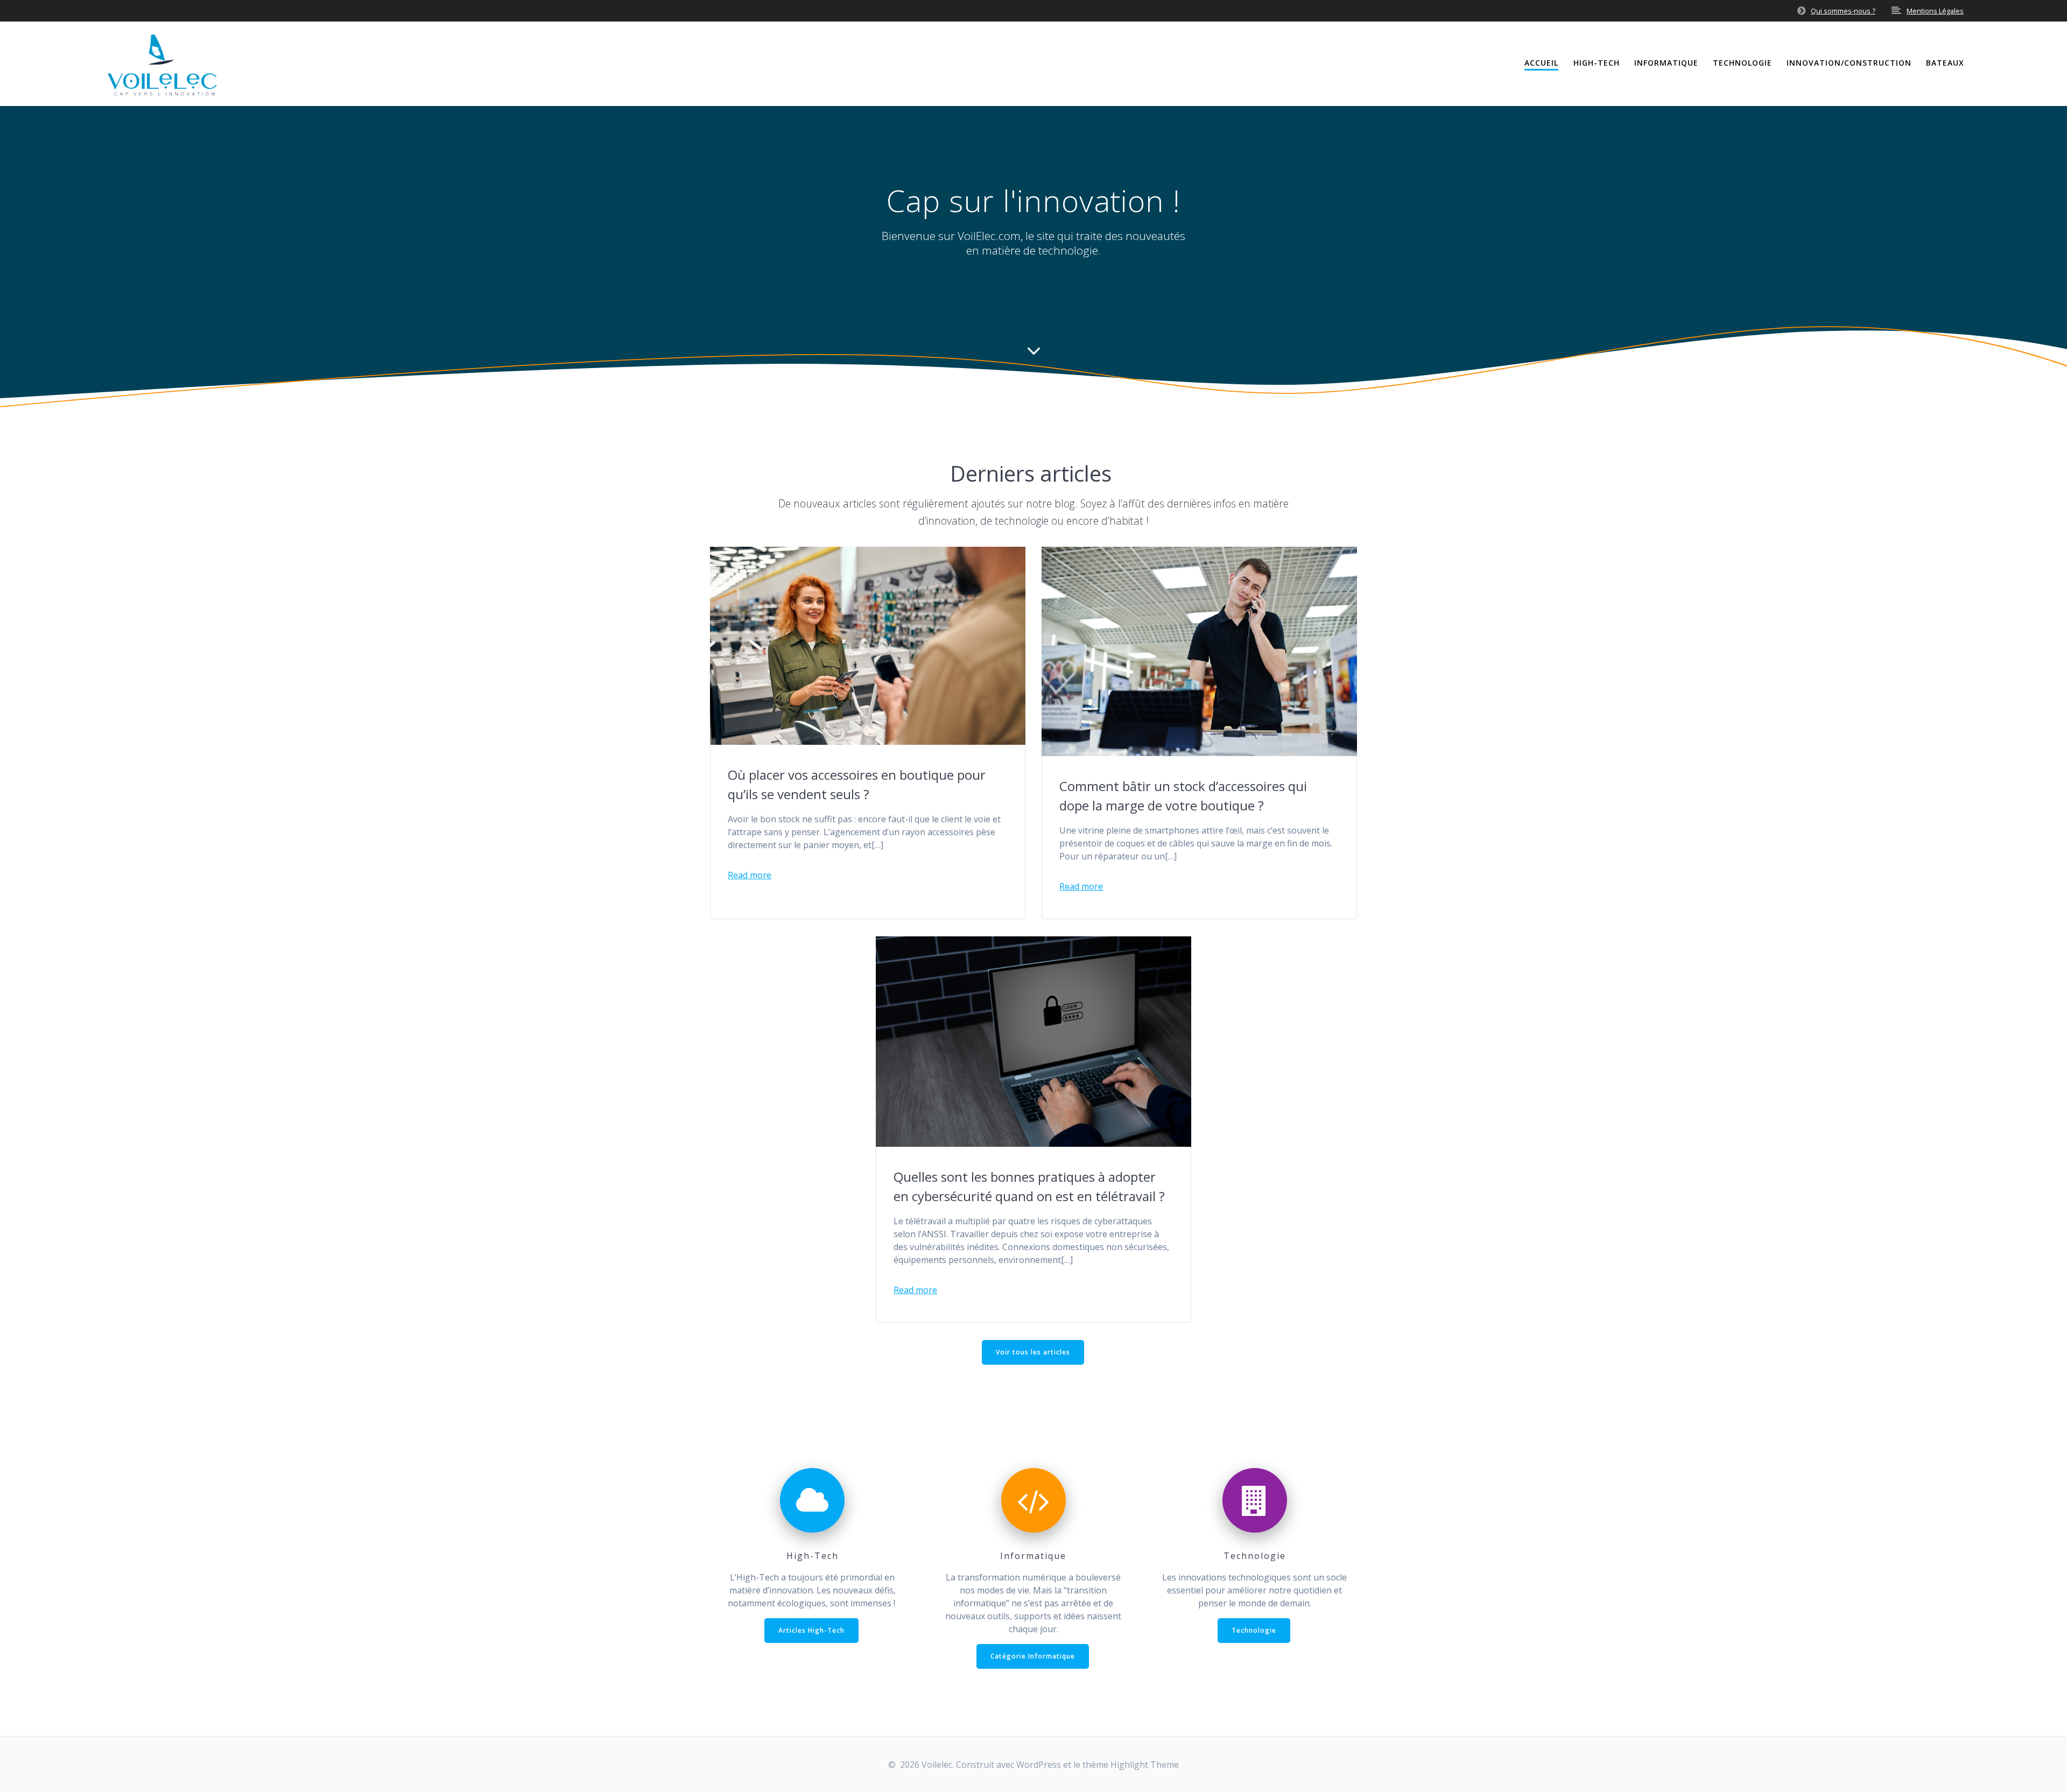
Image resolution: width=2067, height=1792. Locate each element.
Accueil (1541, 63)
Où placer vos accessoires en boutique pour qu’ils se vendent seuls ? (857, 784)
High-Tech (1597, 63)
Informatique (1666, 63)
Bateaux (1945, 63)
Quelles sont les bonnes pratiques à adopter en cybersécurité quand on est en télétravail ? (1029, 1186)
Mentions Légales (1935, 11)
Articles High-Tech (811, 1630)
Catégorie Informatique (1033, 1656)
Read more (750, 875)
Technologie (1742, 63)
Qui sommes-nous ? (1843, 11)
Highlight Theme (1145, 1765)
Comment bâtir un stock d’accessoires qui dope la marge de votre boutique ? (1183, 796)
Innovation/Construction (1849, 63)
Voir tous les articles (1033, 1352)
